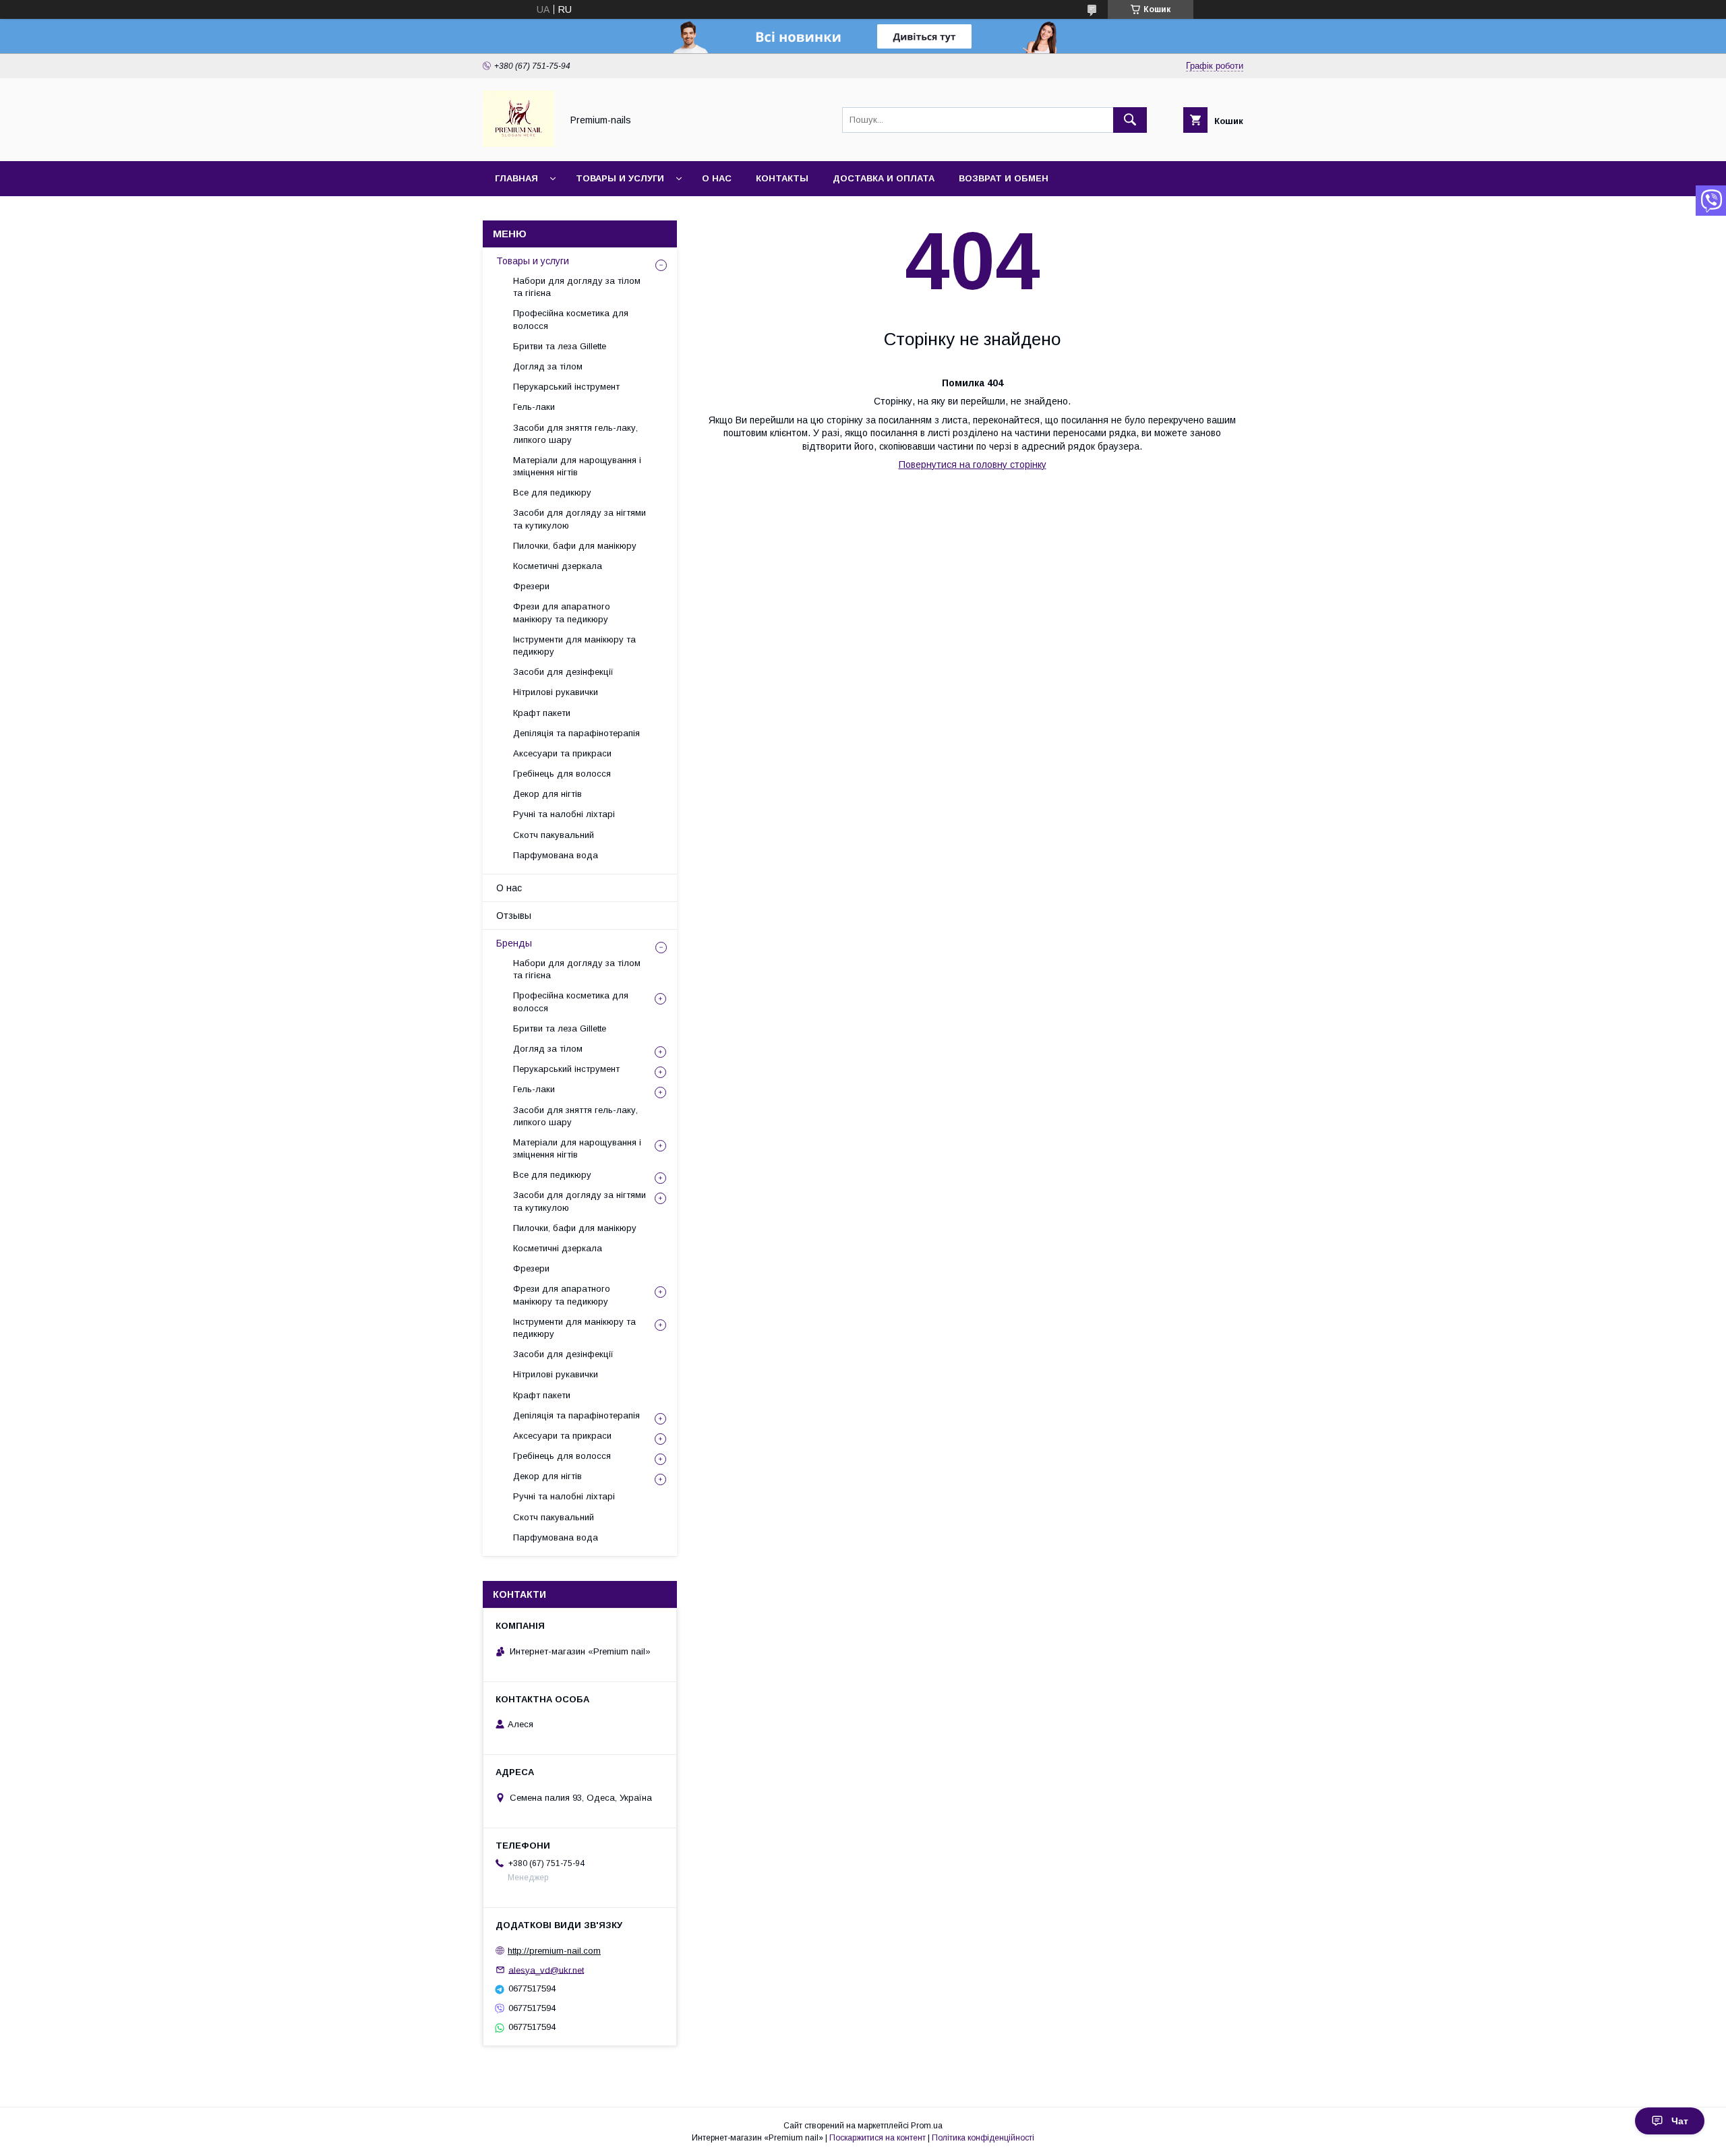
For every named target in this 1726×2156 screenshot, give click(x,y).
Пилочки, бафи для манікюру (575, 546)
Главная (516, 178)
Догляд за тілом (548, 366)
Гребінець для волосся (562, 774)
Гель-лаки (534, 407)
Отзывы (514, 916)
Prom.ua (927, 2126)
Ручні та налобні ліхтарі (564, 814)
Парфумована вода (556, 855)
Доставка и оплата (884, 178)
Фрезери (531, 586)
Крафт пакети (542, 713)
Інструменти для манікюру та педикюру (574, 646)
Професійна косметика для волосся (571, 319)
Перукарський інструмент (566, 387)
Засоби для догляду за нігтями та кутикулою (579, 519)
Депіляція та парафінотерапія (576, 733)
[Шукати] (1130, 120)
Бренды (514, 943)
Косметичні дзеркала (558, 566)
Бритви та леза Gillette (560, 346)
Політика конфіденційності (983, 2138)
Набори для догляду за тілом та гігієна (577, 287)
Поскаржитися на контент (877, 2138)
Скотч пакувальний (554, 835)
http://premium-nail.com (554, 1951)
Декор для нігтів (547, 794)
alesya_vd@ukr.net (546, 1970)
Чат (1680, 2121)
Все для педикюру (552, 492)
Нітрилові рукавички (556, 692)
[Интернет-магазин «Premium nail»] (518, 144)
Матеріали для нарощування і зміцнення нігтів (577, 466)
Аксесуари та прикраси (562, 753)
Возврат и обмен (1004, 178)
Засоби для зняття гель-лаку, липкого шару (575, 434)
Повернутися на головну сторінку (973, 465)
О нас (717, 178)
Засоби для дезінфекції (563, 672)
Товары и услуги (620, 178)
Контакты (782, 178)
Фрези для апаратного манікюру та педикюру (562, 612)
